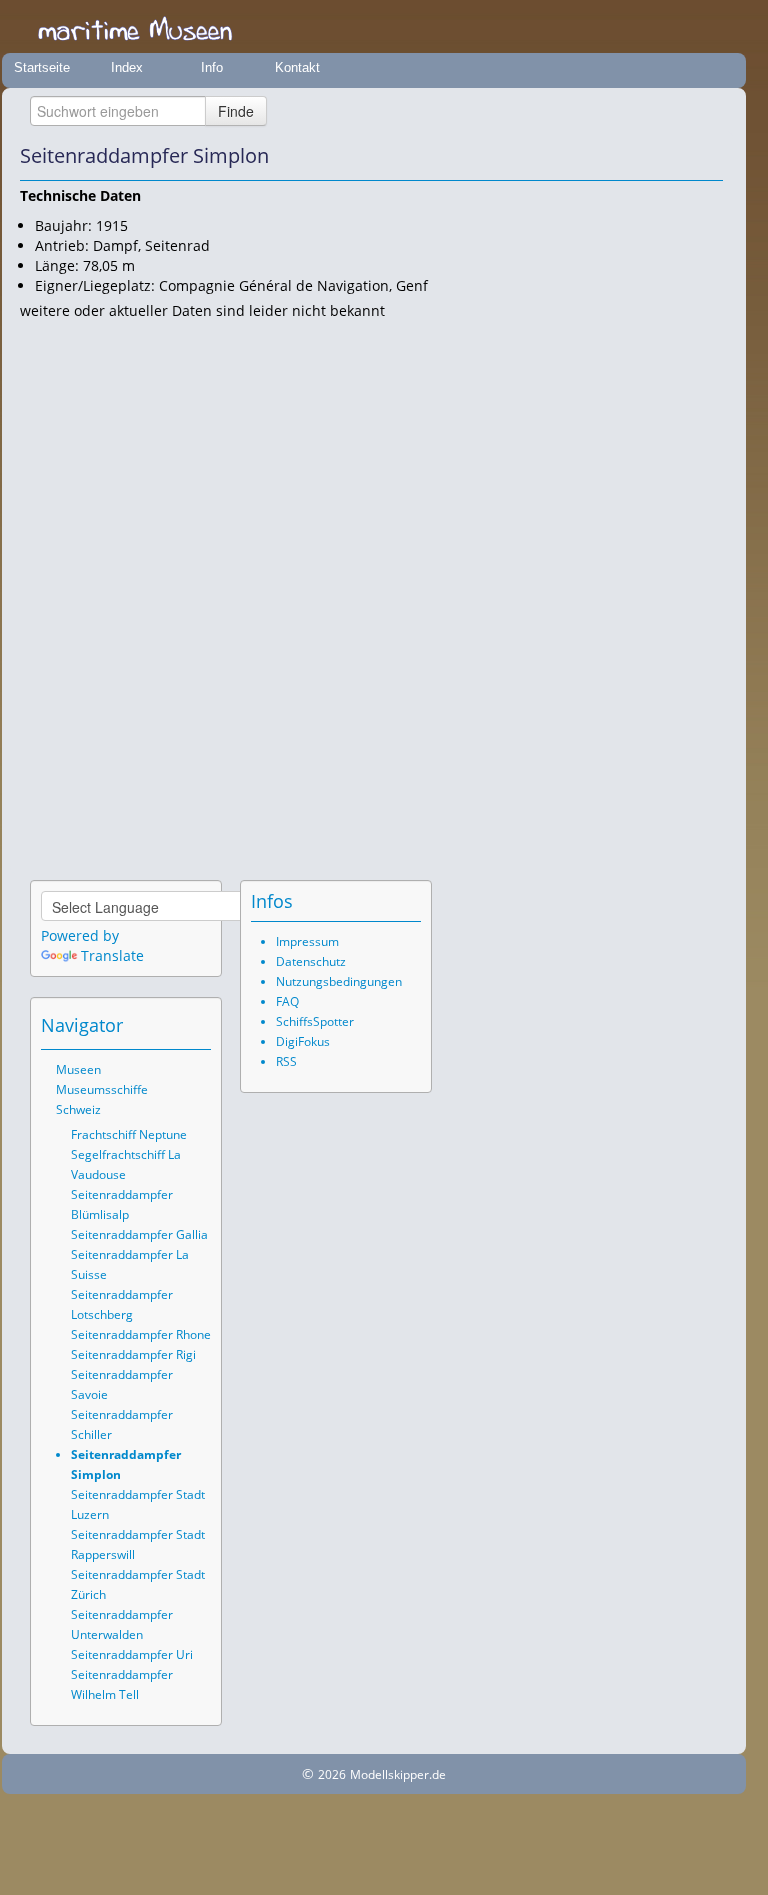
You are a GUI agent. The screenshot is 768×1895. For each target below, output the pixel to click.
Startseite (42, 67)
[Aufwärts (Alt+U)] (653, 156)
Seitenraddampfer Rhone (141, 1334)
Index (127, 67)
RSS (286, 1061)
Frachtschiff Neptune (129, 1134)
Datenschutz (311, 961)
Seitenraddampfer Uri (132, 1654)
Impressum (307, 941)
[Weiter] (709, 156)
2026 (332, 1774)
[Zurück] (681, 156)
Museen (78, 1069)
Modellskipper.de (398, 1774)
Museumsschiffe (102, 1089)
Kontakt (297, 67)
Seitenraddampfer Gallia (139, 1234)
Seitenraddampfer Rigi (133, 1354)
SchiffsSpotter (315, 1021)
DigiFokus (303, 1041)
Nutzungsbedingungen (339, 981)
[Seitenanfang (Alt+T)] (141, 1025)
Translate (112, 955)
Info (212, 67)
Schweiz (78, 1109)
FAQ (287, 1001)
